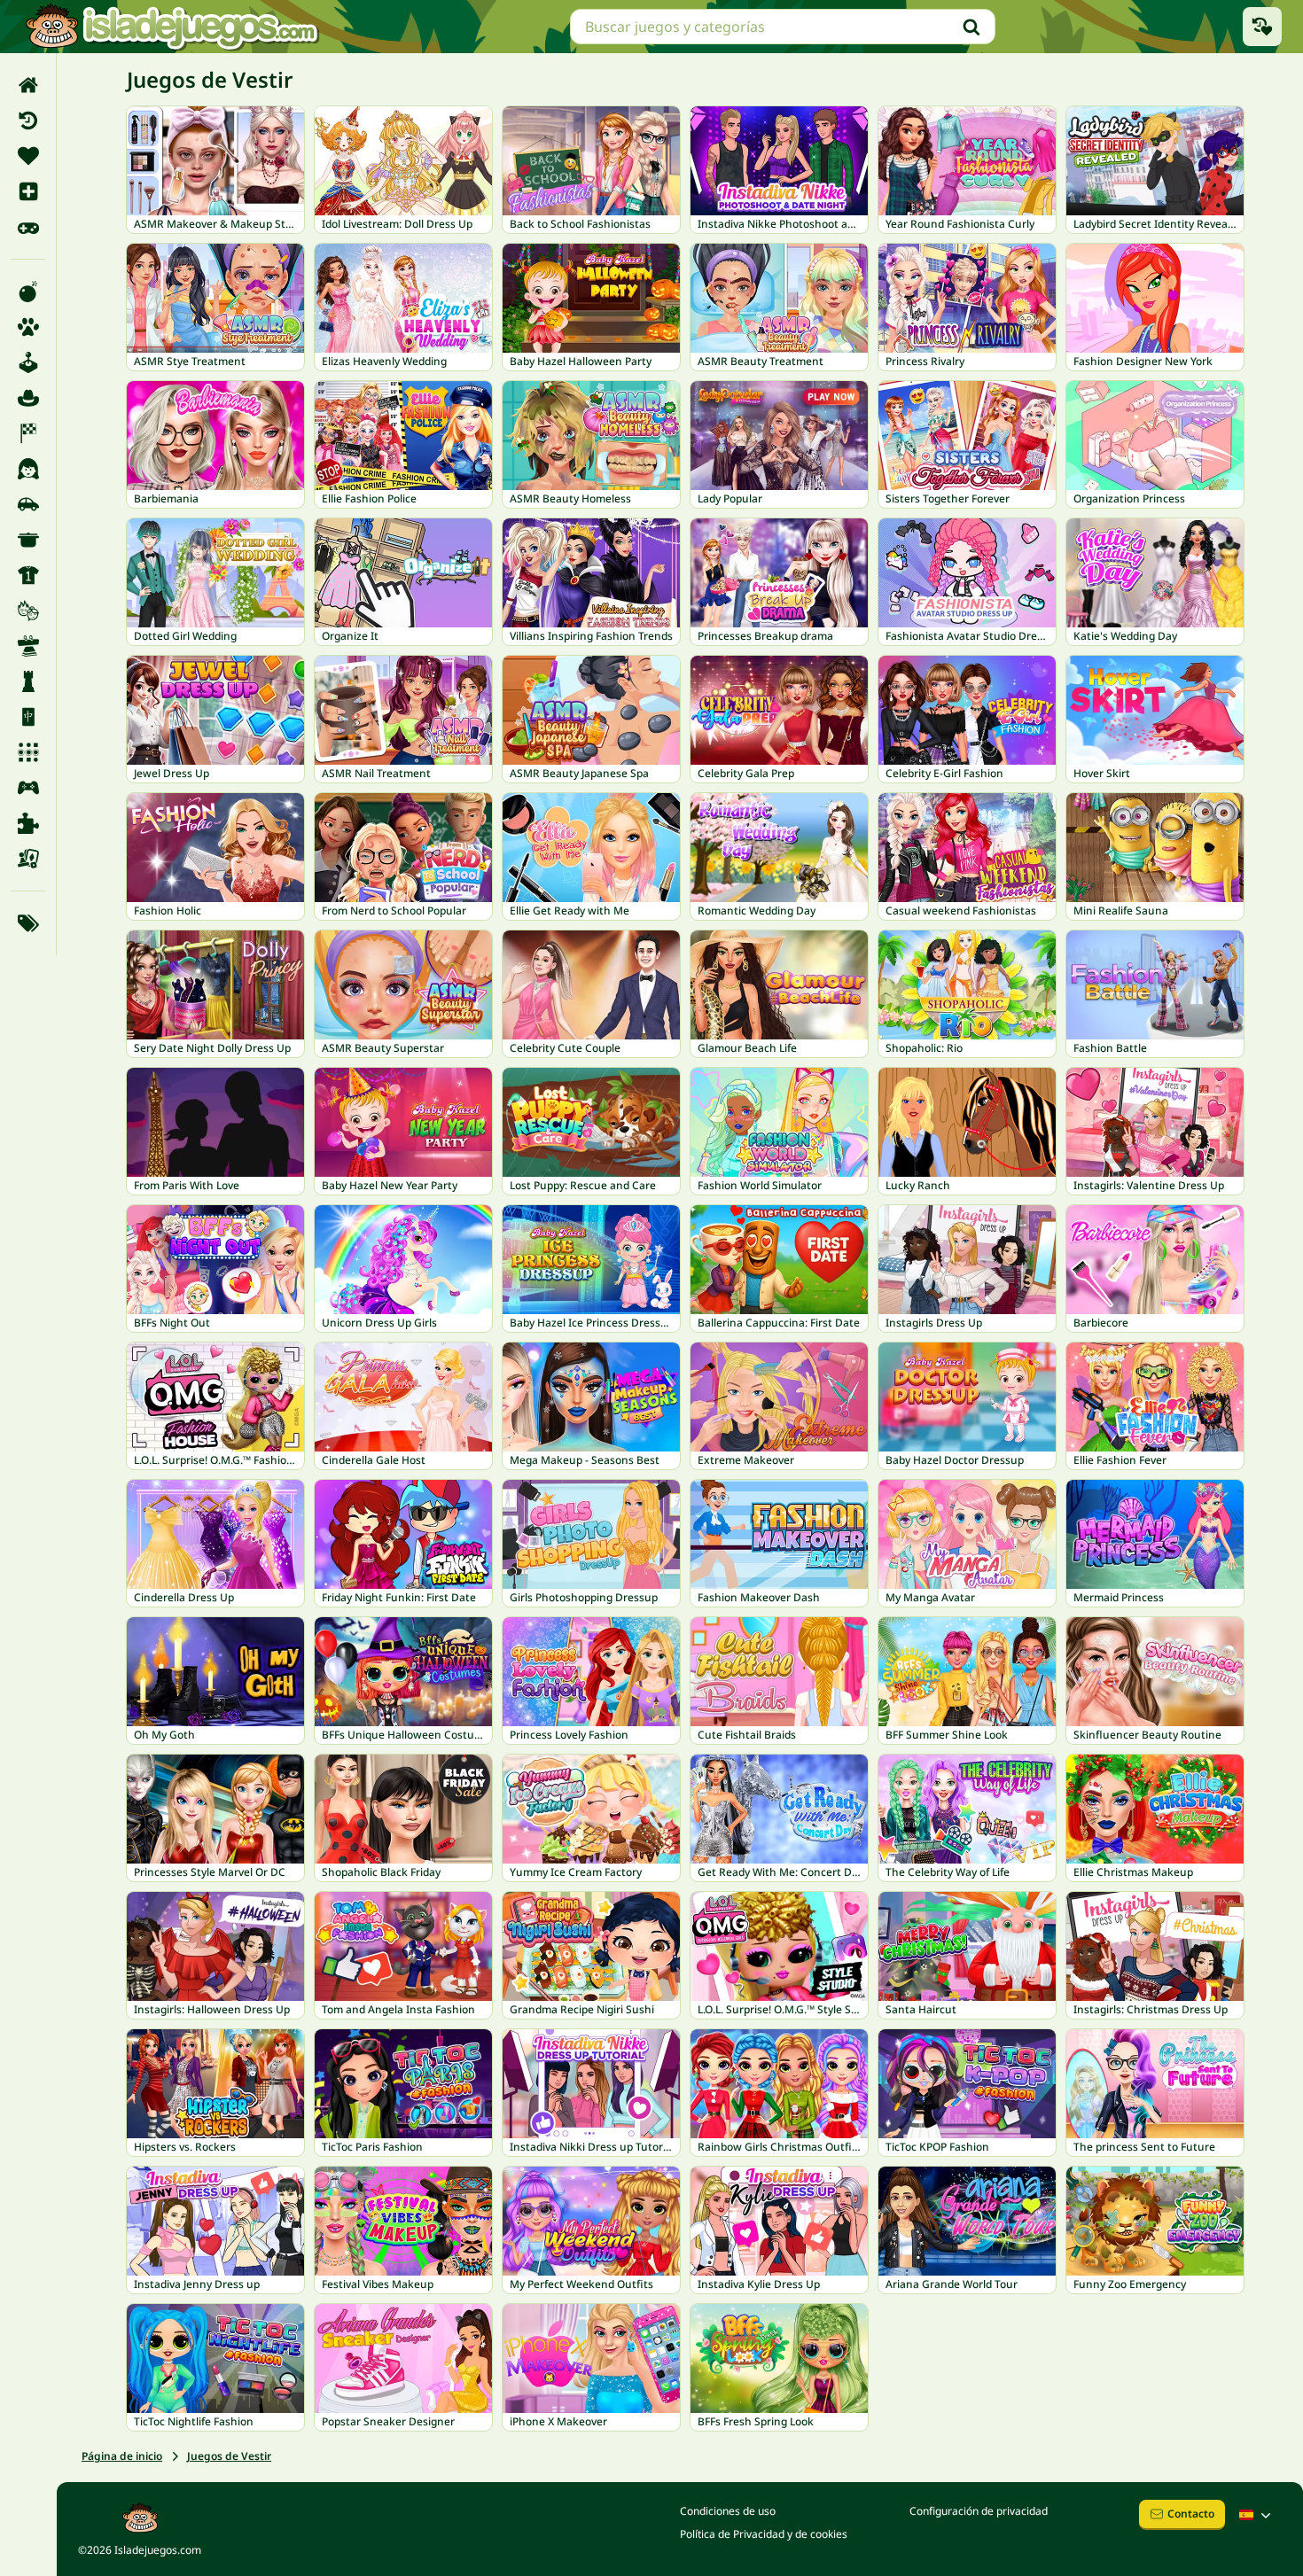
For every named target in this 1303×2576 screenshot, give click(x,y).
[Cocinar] (28, 540)
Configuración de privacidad (979, 2511)
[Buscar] (971, 27)
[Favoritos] (28, 156)
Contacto (1191, 2514)
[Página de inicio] (28, 85)
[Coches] (28, 504)
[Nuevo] (28, 191)
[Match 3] (28, 752)
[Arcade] (28, 362)
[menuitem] (28, 85)
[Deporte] (28, 575)
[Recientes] (28, 121)
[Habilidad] (28, 646)
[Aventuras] (28, 398)
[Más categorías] (28, 923)
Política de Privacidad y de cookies (764, 2534)
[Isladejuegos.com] (172, 27)
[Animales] (28, 327)
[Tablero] (28, 859)
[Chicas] (28, 469)
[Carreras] (28, 433)
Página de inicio (122, 2456)
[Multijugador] (28, 788)
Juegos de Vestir (229, 2456)
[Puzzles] (28, 823)
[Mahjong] (28, 717)
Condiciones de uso (728, 2511)
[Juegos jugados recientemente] (1262, 27)
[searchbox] (783, 27)
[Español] (1257, 2515)
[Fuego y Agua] (28, 611)
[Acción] (28, 292)
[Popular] (28, 227)
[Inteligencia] (28, 681)
